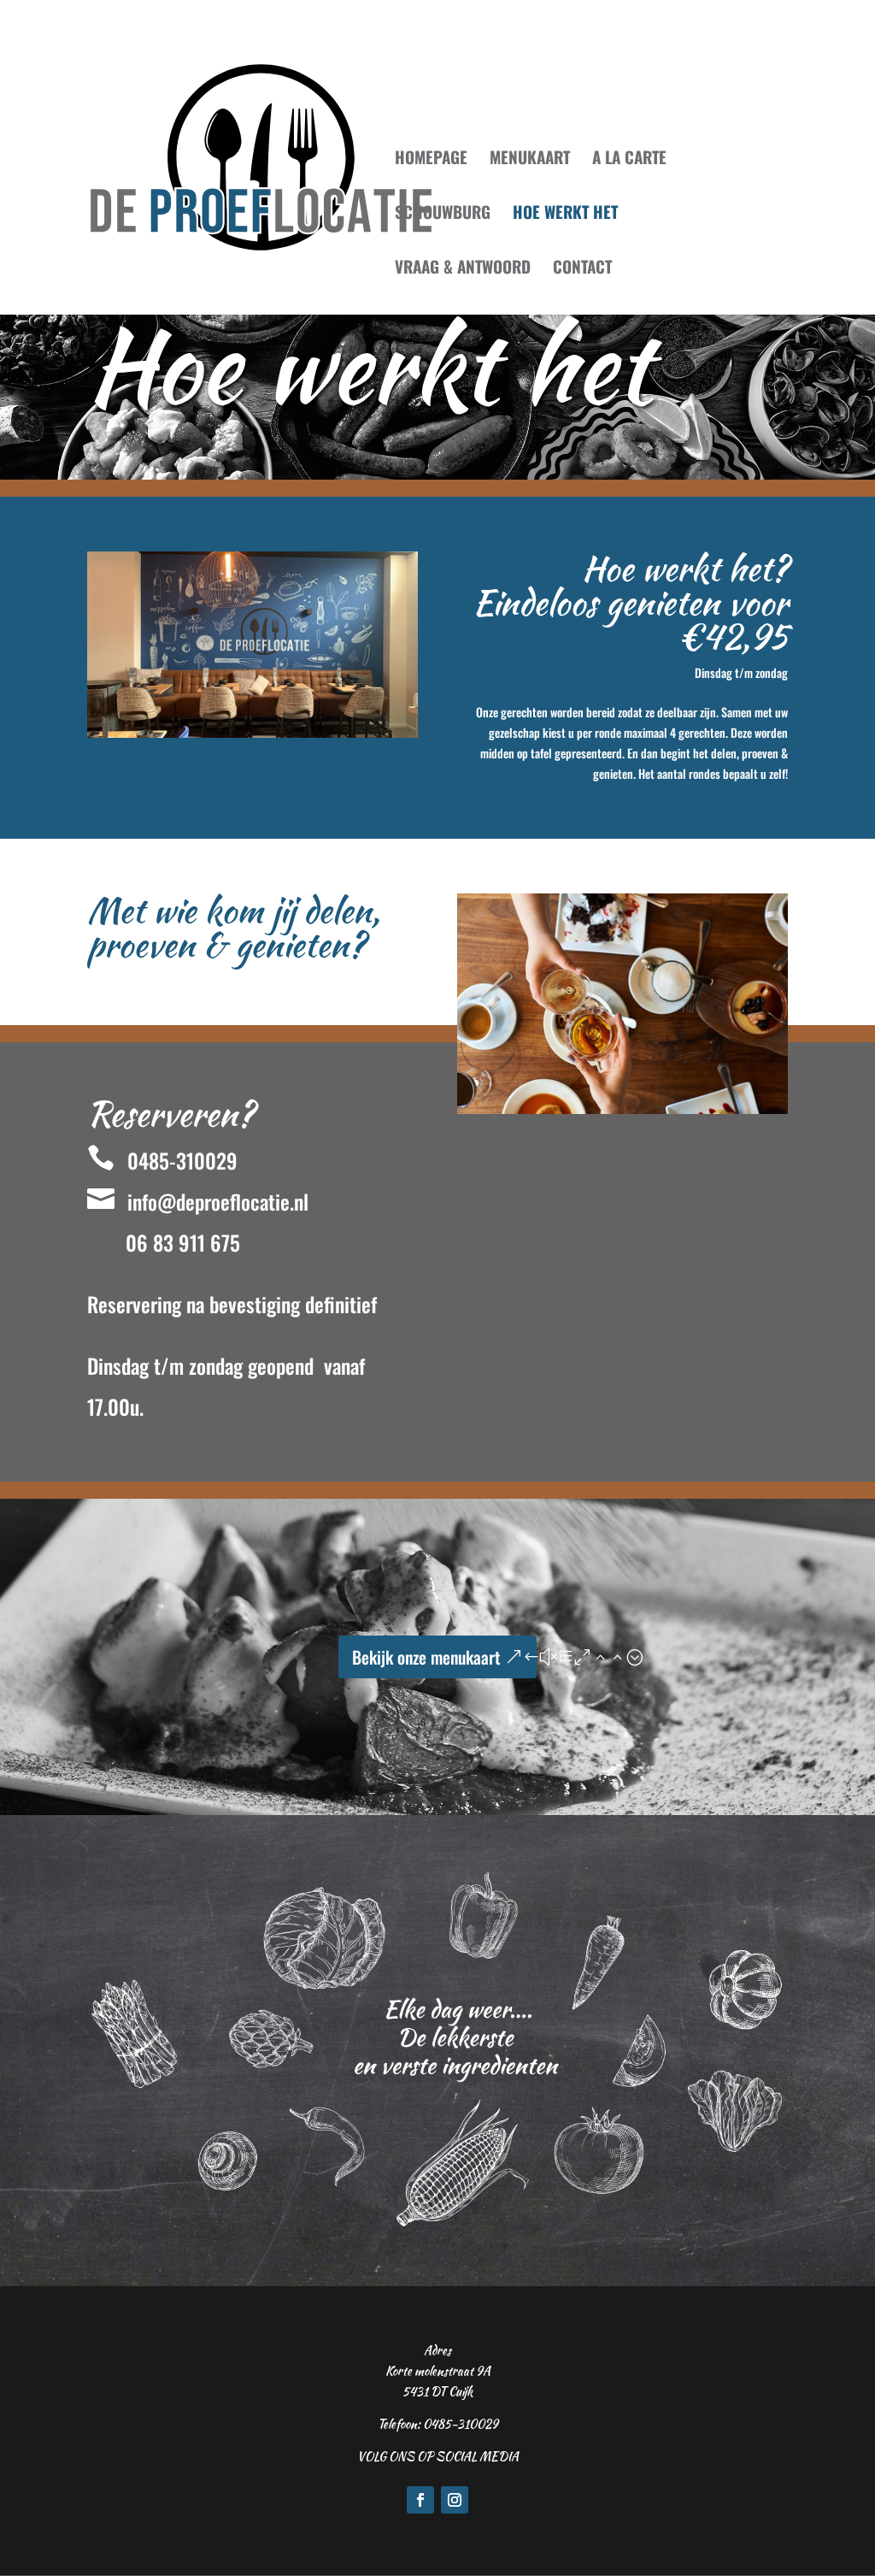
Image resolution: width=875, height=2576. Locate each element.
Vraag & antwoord (463, 269)
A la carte (629, 159)
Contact (582, 269)
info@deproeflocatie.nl (198, 1201)
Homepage (431, 159)
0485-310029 (162, 1160)
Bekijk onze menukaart (426, 1657)
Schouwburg (443, 214)
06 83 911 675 (183, 1242)
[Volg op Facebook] (420, 2500)
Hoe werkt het (565, 214)
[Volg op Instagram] (455, 2500)
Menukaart (530, 159)
